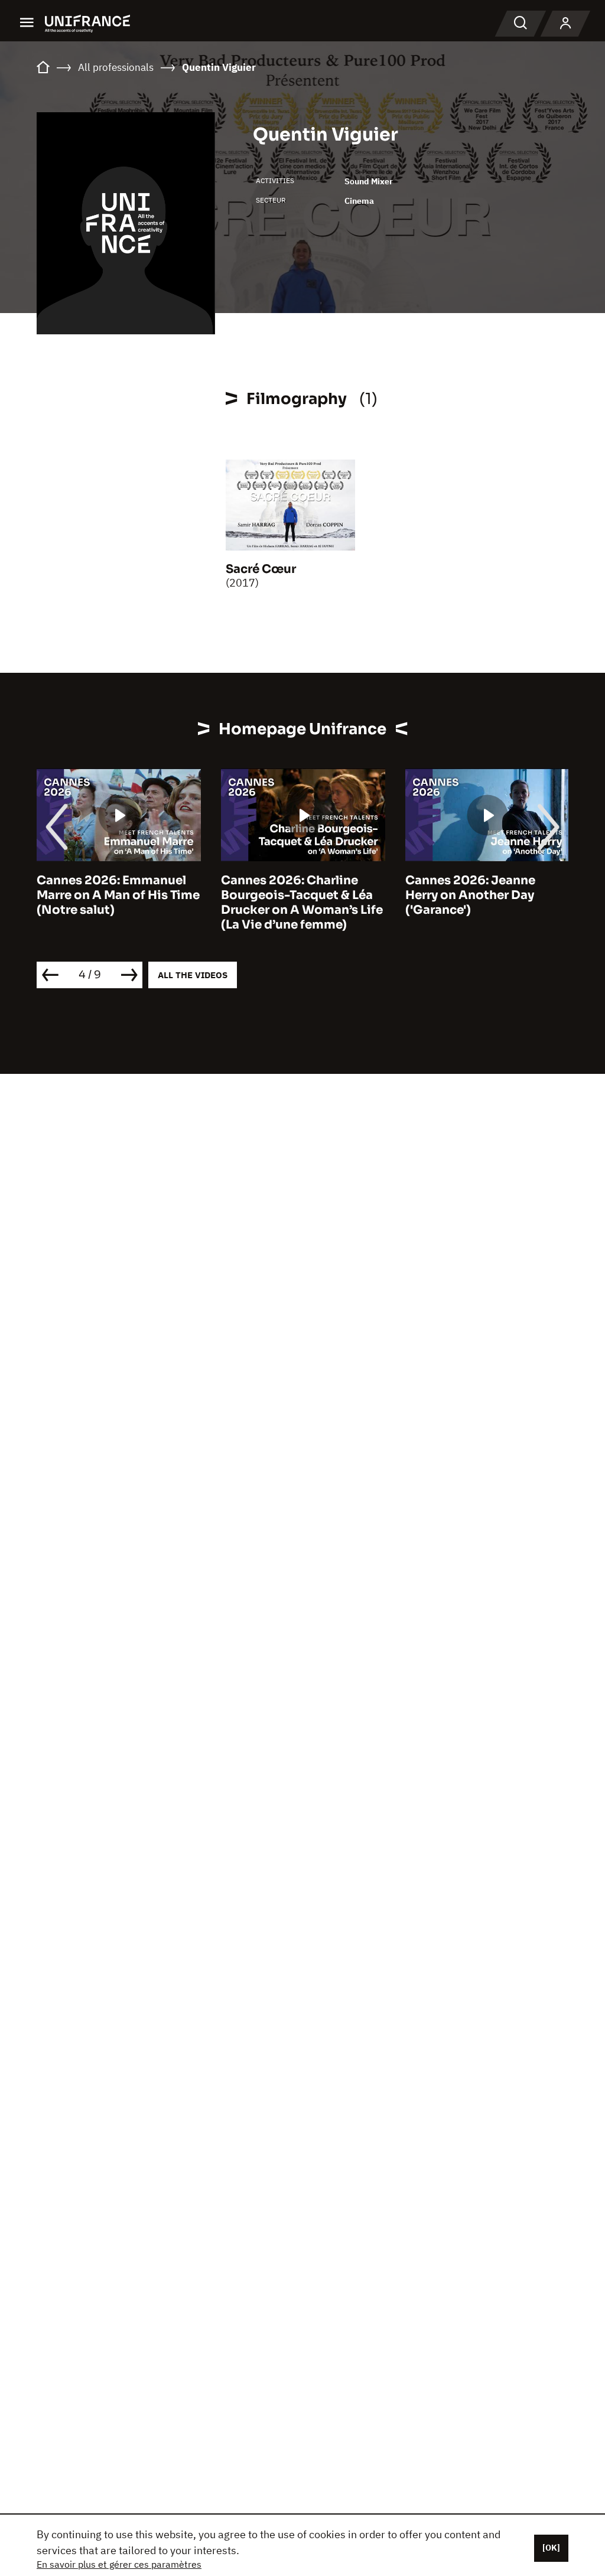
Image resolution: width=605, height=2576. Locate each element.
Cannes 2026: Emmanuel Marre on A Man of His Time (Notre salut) (118, 895)
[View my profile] (565, 24)
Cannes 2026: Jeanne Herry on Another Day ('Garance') (470, 895)
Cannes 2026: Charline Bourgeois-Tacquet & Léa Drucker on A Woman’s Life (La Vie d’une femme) (302, 903)
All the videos (193, 975)
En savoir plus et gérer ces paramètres (119, 2564)
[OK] (551, 2548)
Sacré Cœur (261, 569)
